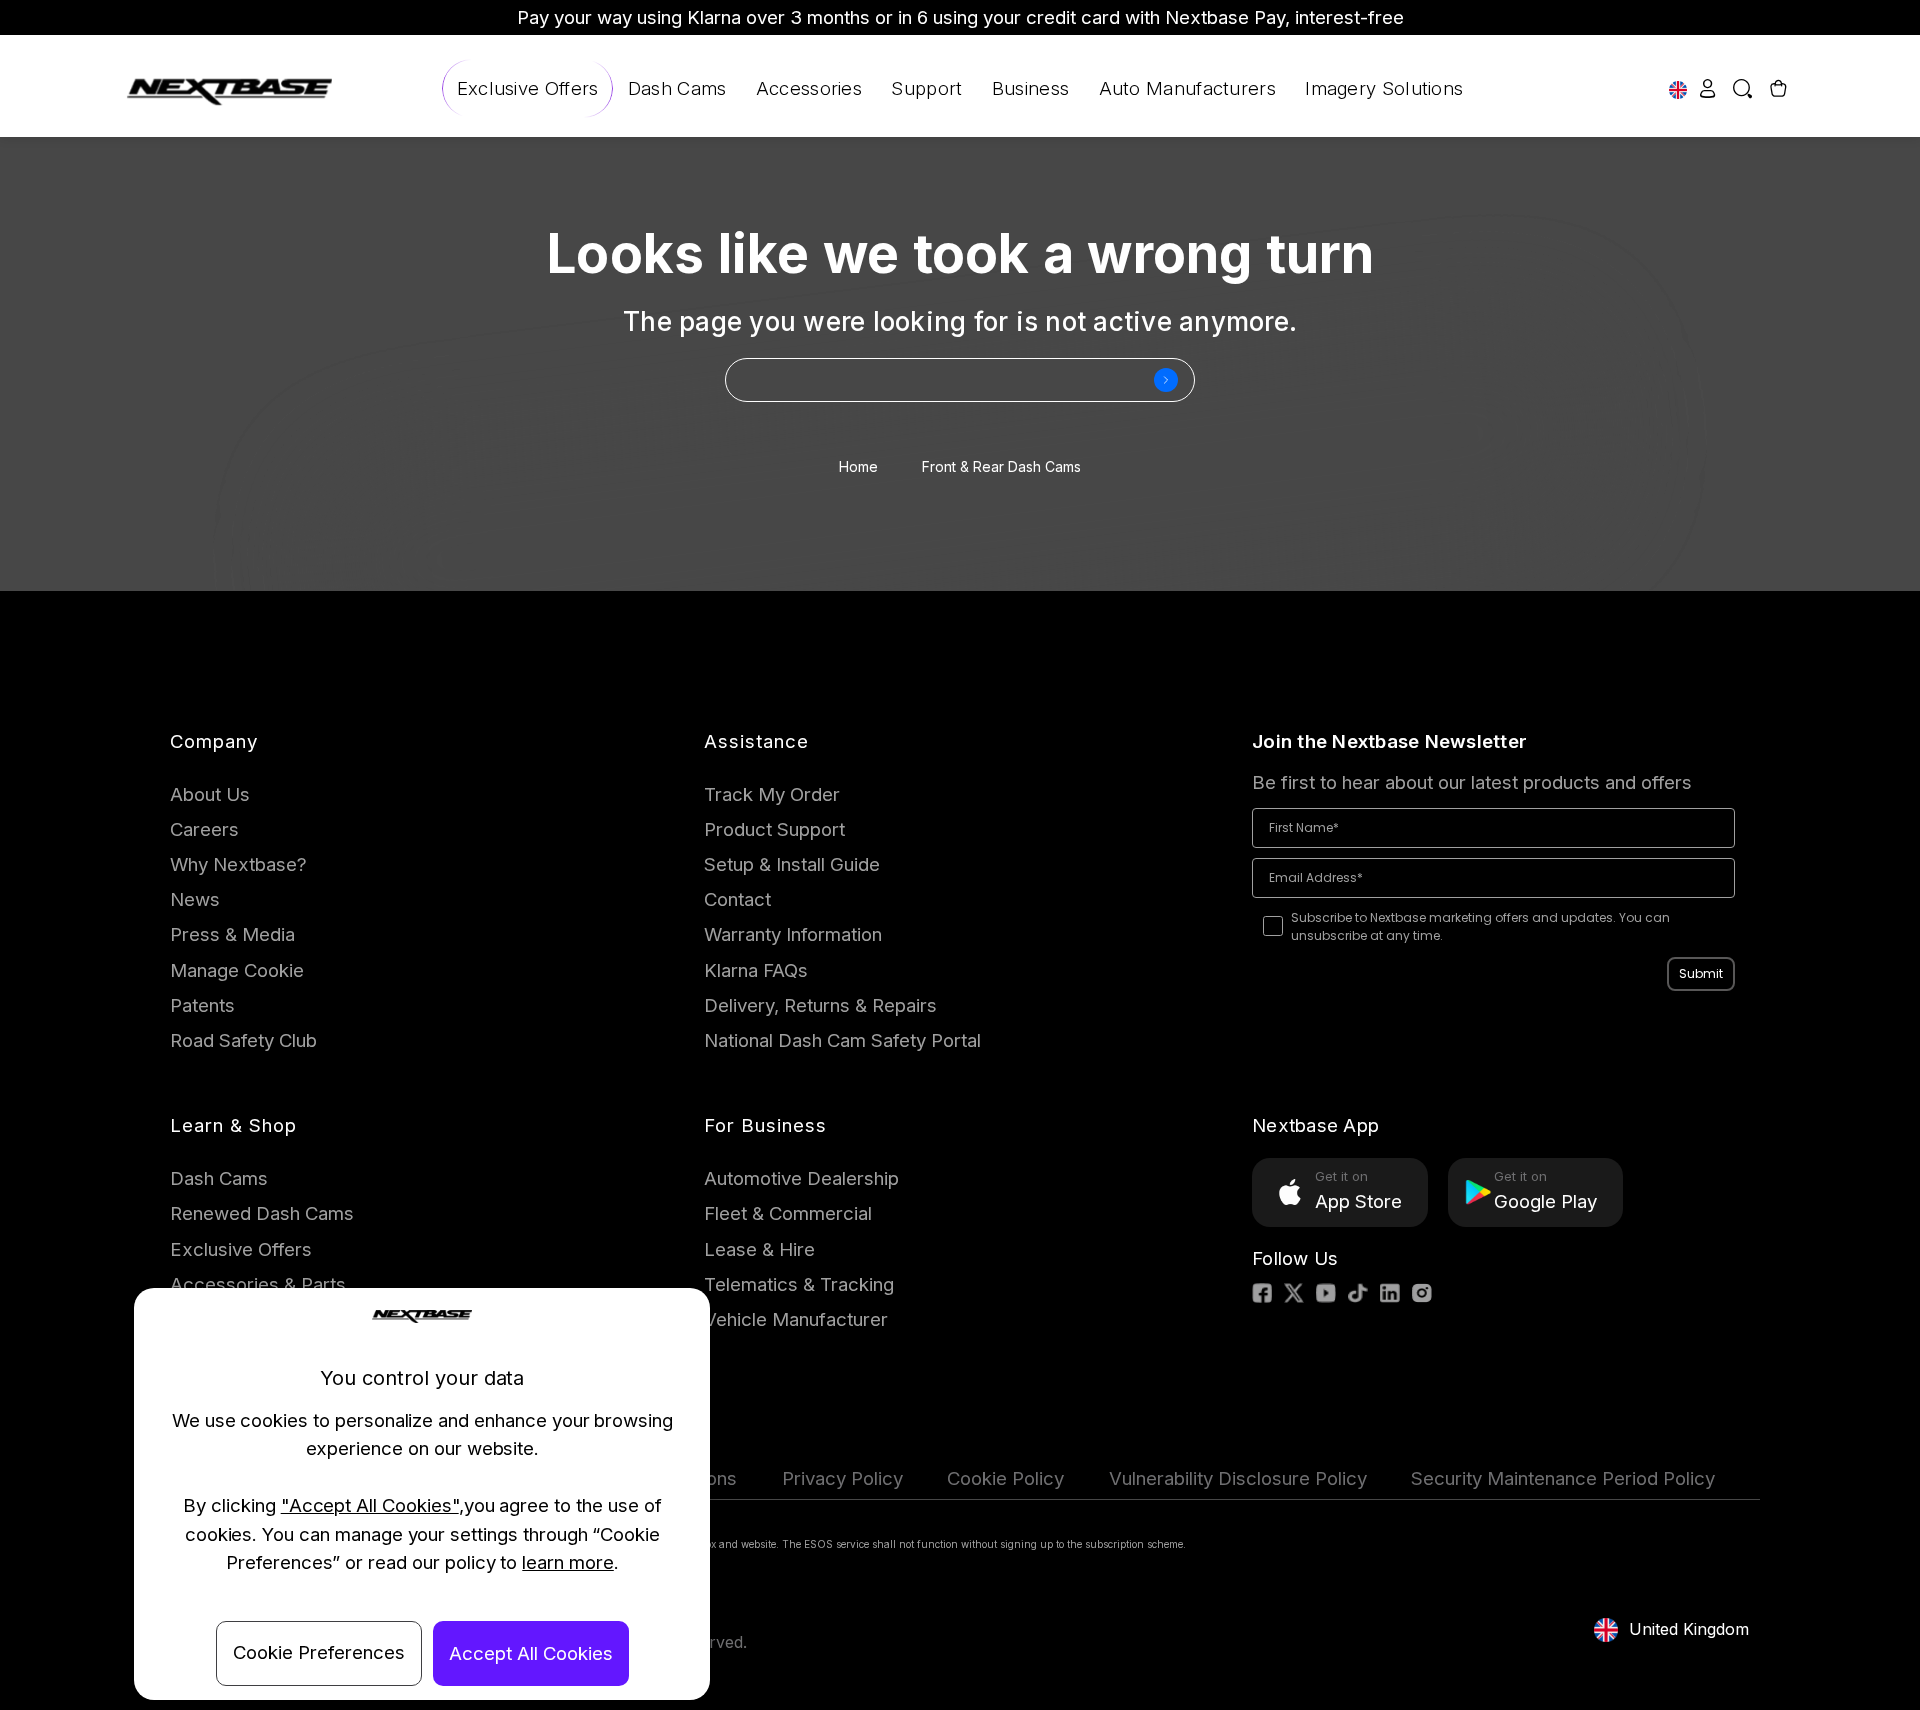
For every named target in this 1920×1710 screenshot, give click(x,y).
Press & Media (232, 934)
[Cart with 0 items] (1776, 88)
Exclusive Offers (528, 88)
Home (858, 466)
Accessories (809, 88)
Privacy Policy (842, 1478)
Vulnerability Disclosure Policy (1238, 1478)
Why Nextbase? (238, 864)
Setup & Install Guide (792, 864)
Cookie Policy (1005, 1478)
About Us (210, 794)
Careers (204, 829)
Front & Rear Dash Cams (1001, 466)
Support (926, 88)
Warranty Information (793, 934)
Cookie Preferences (319, 1652)
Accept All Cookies (531, 1653)
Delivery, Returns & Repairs (820, 1005)
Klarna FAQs (756, 970)
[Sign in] (1708, 88)
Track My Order (772, 794)
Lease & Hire (759, 1249)
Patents (202, 1005)
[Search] (1742, 88)
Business (1030, 88)
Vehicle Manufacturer (796, 1319)
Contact (737, 899)
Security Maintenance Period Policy (1563, 1478)
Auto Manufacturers (1187, 88)
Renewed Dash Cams (262, 1213)
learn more (568, 1562)
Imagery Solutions (1384, 88)
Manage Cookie (237, 970)
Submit (1701, 973)
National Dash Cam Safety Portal (842, 1040)
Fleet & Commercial (788, 1213)
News (195, 899)
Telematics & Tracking (799, 1284)
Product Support (774, 829)
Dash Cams (677, 88)
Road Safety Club (243, 1040)
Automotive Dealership (801, 1178)
